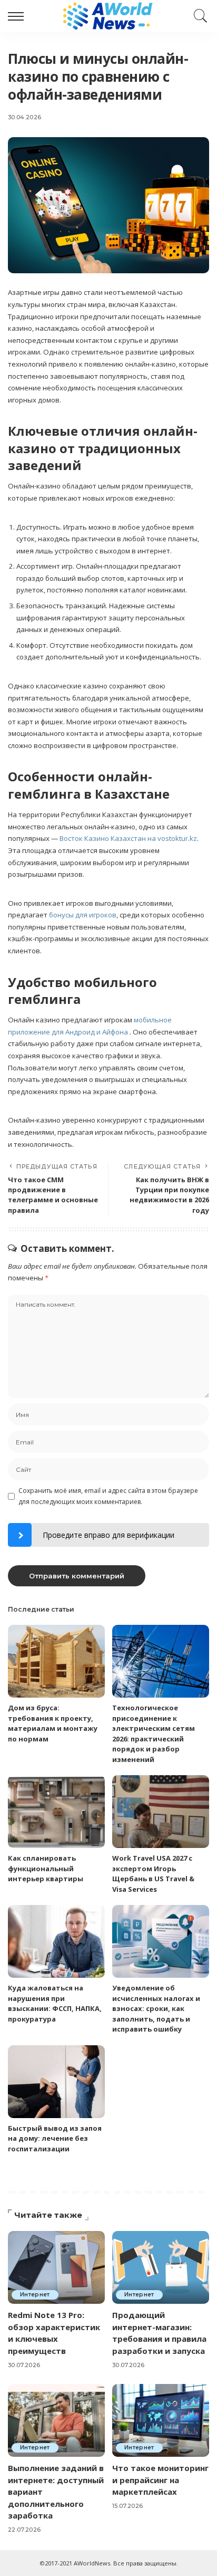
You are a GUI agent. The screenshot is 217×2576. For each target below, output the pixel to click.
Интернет (35, 2295)
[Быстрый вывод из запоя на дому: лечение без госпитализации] (56, 2082)
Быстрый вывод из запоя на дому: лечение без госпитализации (55, 2138)
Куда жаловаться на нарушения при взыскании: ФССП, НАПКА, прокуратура (55, 2003)
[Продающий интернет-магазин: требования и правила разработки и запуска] (161, 2267)
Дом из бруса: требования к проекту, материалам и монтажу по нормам (53, 1723)
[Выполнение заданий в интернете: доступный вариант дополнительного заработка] (56, 2420)
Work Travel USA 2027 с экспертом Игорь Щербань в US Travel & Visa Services (153, 1874)
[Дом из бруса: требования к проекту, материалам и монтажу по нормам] (56, 1661)
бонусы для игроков (83, 915)
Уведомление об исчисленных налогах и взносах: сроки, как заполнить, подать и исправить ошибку (156, 2008)
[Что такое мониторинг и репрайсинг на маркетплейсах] (161, 2420)
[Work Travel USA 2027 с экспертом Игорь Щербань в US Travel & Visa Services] (161, 1812)
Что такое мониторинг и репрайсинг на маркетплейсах (160, 2480)
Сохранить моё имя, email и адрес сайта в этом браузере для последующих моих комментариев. (108, 1496)
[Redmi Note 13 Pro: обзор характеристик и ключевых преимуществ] (56, 2267)
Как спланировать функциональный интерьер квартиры (46, 1868)
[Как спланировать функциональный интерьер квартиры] (56, 1812)
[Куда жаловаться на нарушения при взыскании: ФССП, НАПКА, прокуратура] (56, 1941)
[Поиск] (198, 16)
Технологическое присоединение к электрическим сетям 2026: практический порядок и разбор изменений (154, 1734)
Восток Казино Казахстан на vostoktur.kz (128, 838)
